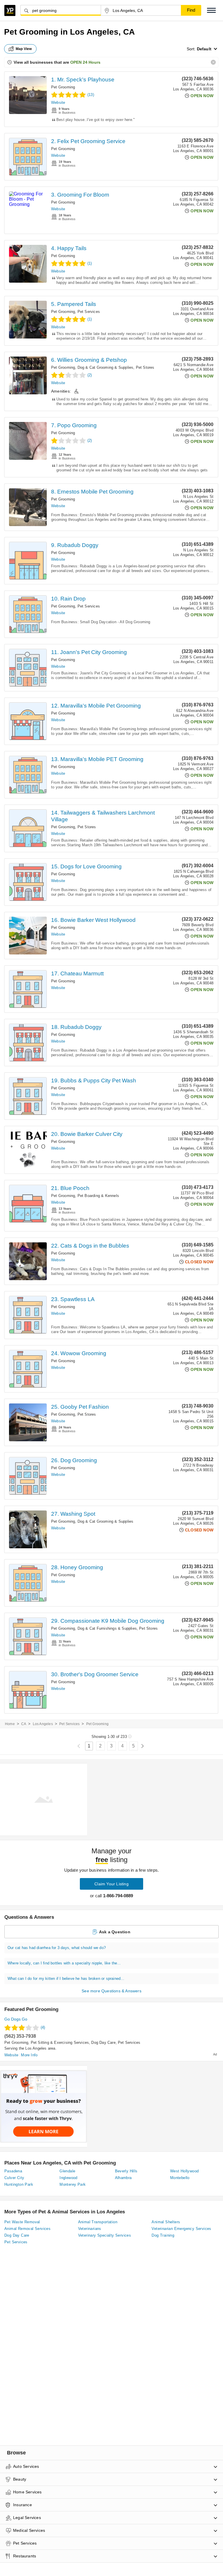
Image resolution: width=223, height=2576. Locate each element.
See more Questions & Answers (111, 1991)
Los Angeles (43, 1724)
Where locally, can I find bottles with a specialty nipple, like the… (64, 1963)
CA (24, 1724)
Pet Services (89, 312)
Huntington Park (19, 2184)
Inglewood (69, 2178)
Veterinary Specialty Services (105, 2235)
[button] (211, 10)
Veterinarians (90, 2229)
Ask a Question (115, 1932)
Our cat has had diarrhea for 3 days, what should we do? (57, 1948)
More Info (29, 2055)
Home (10, 1724)
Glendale (67, 2171)
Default (204, 49)
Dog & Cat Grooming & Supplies (106, 367)
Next (142, 1746)
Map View (24, 49)
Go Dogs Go (16, 2019)
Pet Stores (145, 367)
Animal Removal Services (27, 2229)
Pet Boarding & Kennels (98, 1196)
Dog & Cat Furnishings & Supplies (107, 1628)
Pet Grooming (63, 87)
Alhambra (123, 2178)
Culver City (14, 2178)
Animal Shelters (166, 2222)
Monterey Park (73, 2184)
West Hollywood (185, 2171)
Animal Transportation (98, 2222)
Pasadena (13, 2171)
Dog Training (163, 2235)
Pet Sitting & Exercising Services (60, 2043)
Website (58, 103)
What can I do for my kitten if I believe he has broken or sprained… (66, 1979)
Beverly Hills (126, 2171)
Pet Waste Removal (22, 2222)
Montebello (180, 2178)
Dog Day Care (103, 2043)
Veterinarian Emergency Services (181, 2229)
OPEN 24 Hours (85, 62)
